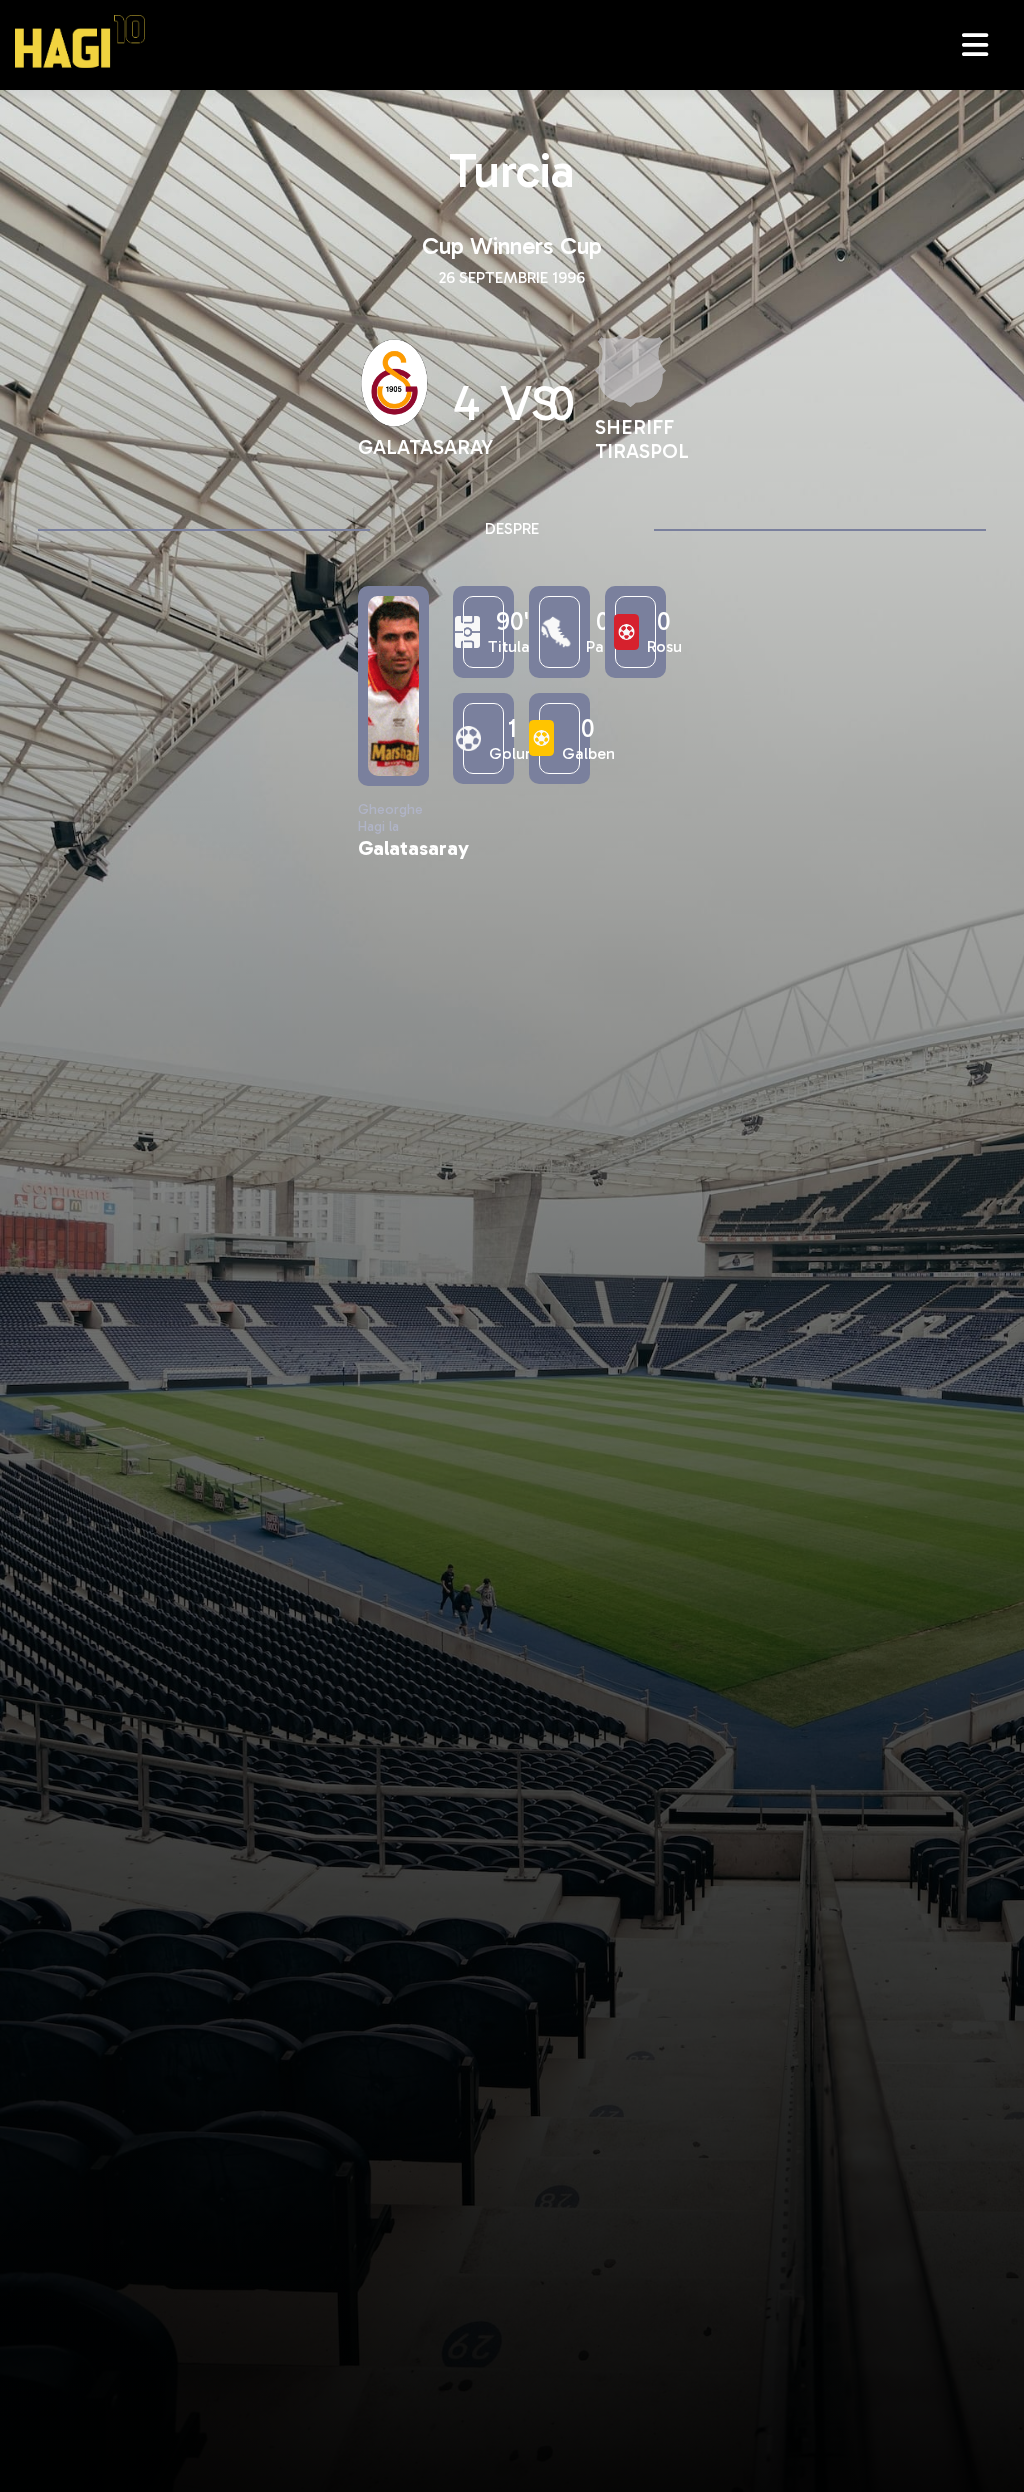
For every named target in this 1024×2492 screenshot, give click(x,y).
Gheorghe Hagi (80, 41)
